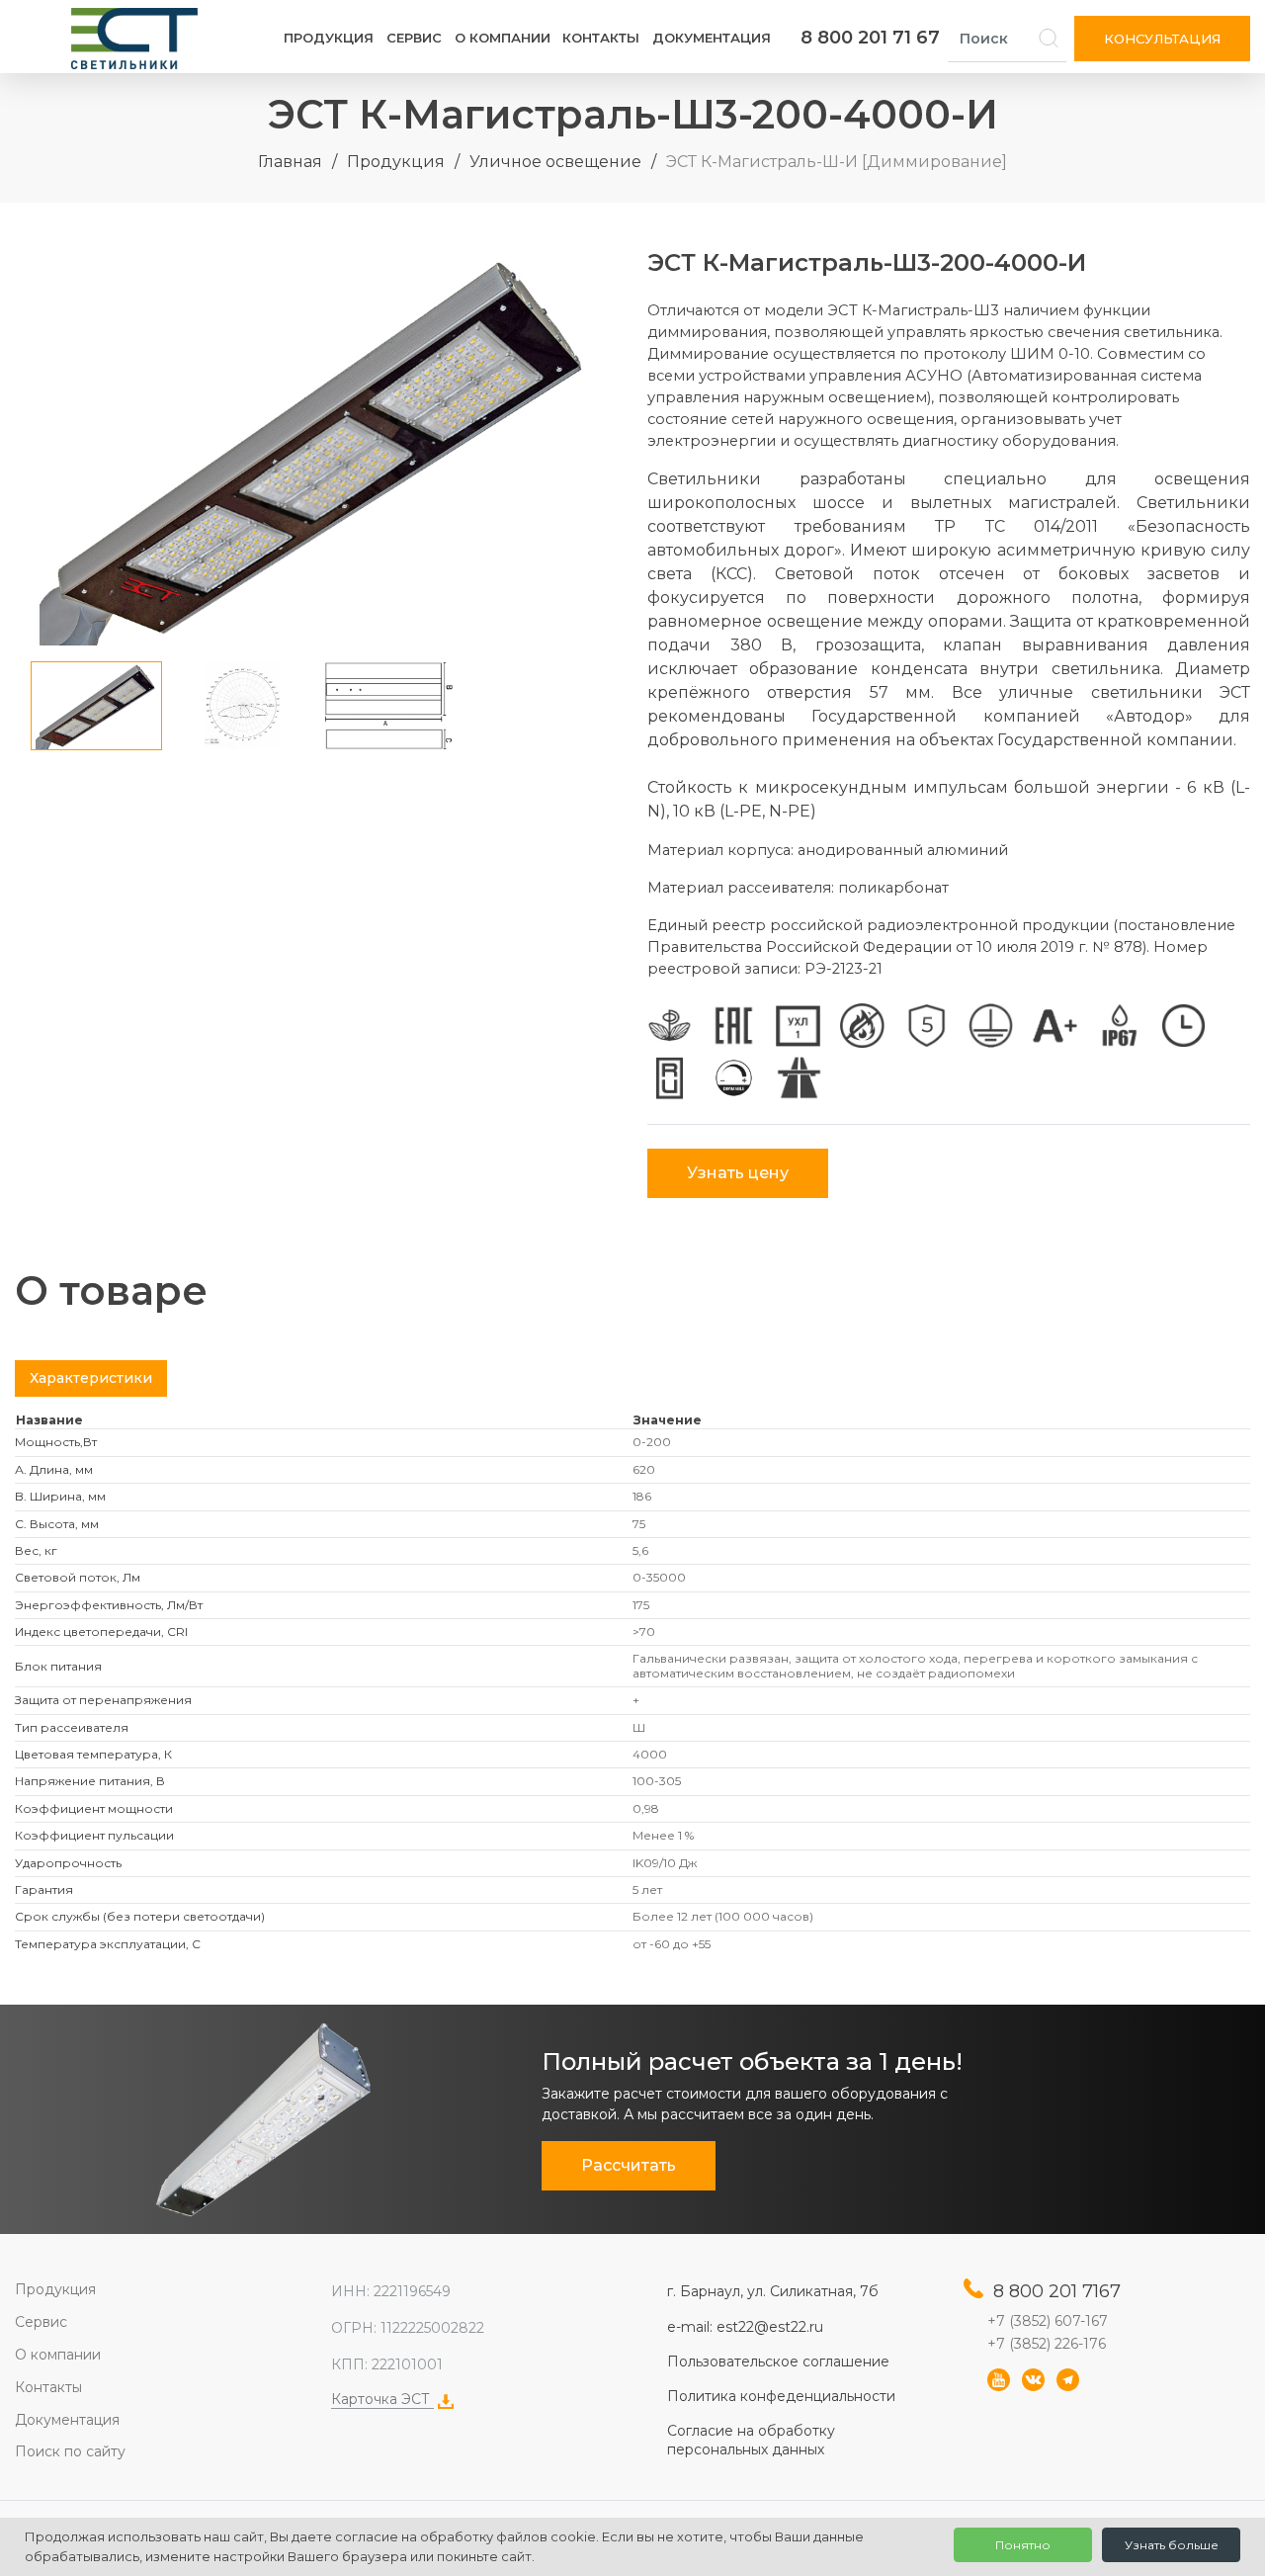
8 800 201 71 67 (870, 38)
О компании (503, 38)
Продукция (329, 38)
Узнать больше (1172, 2545)
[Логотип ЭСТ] (138, 39)
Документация (712, 38)
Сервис (414, 38)
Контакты (601, 38)
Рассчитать (629, 2165)
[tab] (91, 1378)
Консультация (1162, 39)
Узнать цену (738, 1173)
